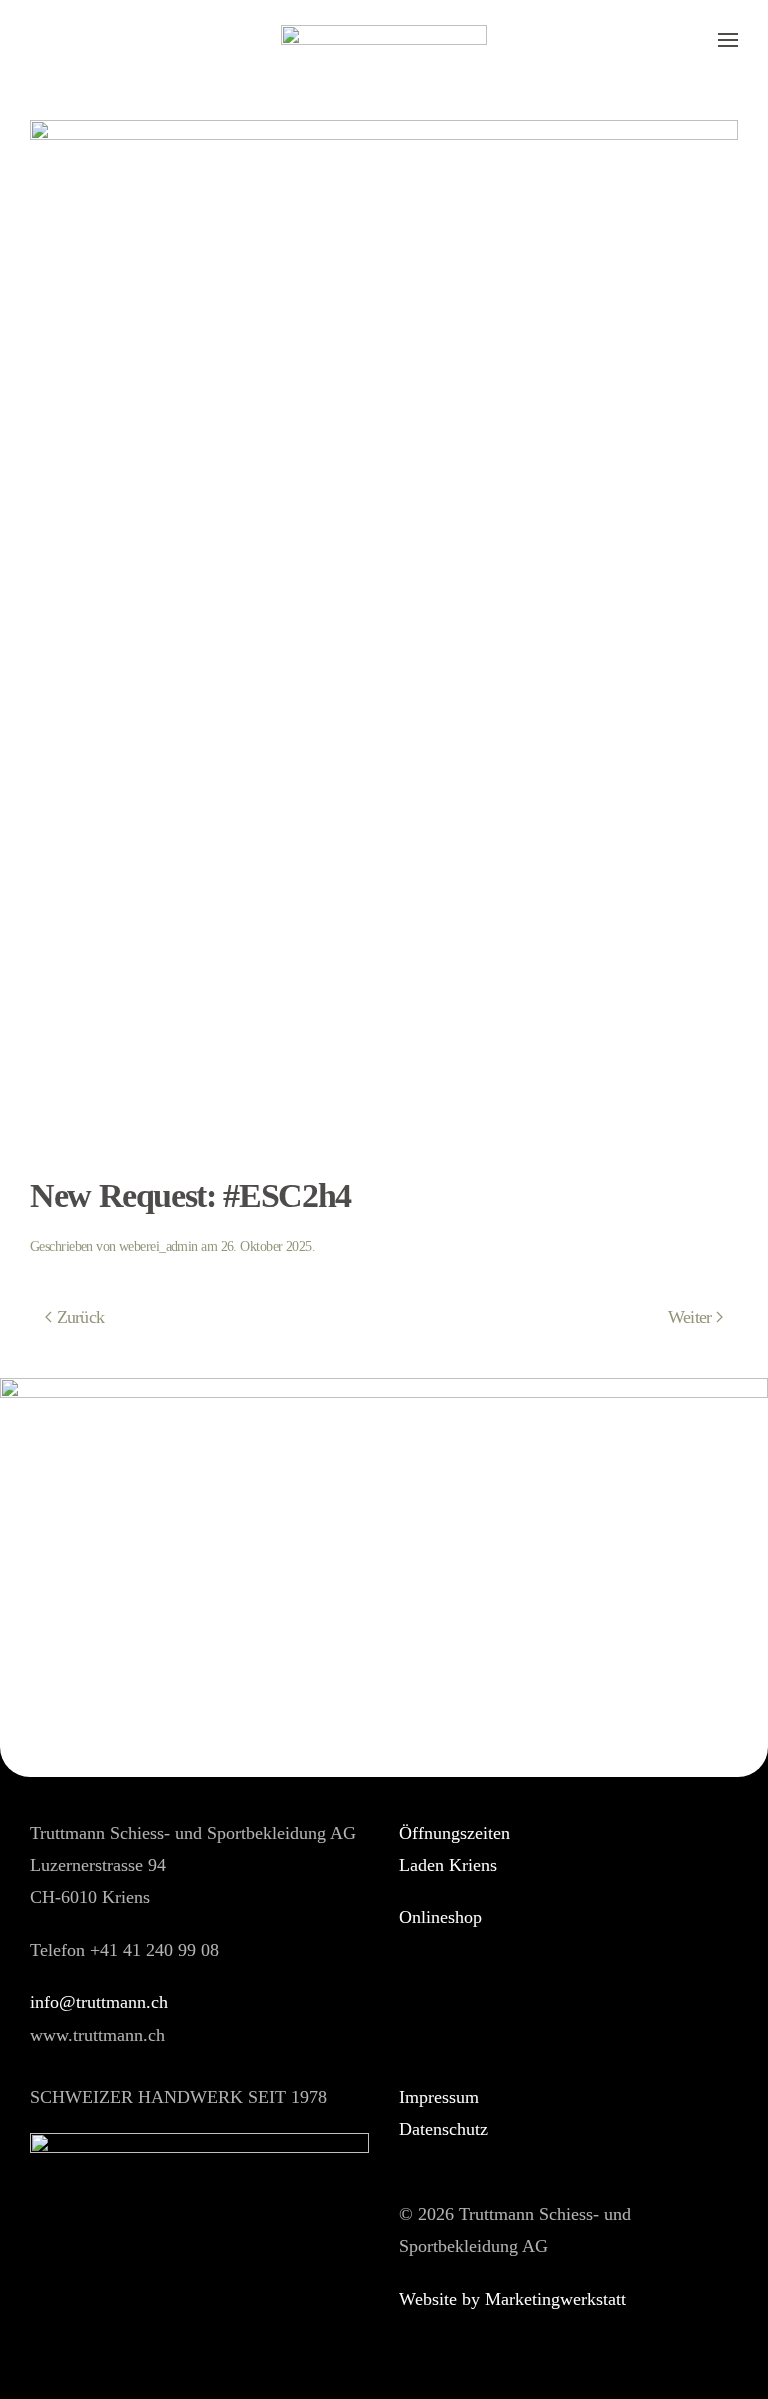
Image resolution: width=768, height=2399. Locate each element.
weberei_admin (158, 1246)
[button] (728, 40)
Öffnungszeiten (454, 1833)
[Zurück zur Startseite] (384, 40)
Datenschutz (443, 2129)
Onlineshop (440, 1917)
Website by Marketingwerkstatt (512, 2299)
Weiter (690, 1317)
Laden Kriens (448, 1865)
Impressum (439, 2097)
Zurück (81, 1317)
